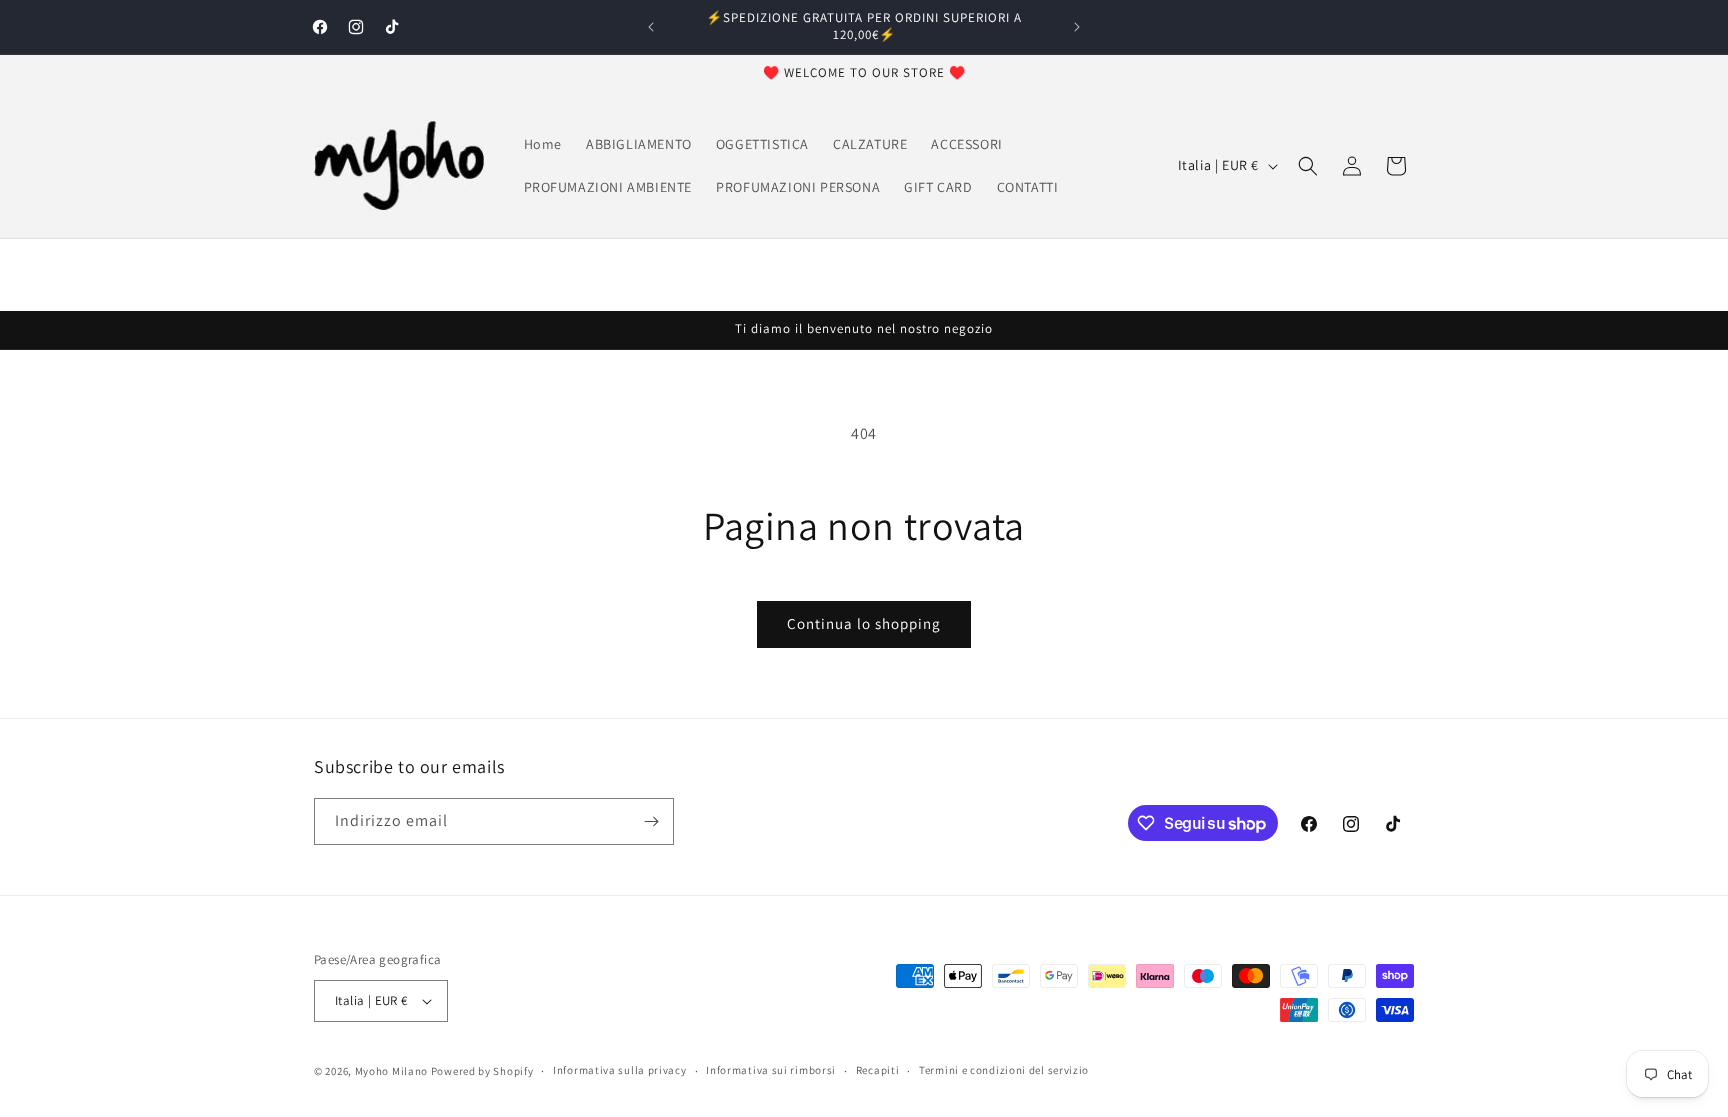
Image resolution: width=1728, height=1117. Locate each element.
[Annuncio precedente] (651, 27)
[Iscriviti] (651, 821)
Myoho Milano (393, 1071)
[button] (1308, 166)
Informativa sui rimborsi (771, 1070)
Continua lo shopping (864, 623)
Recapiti (878, 1070)
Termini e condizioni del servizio (1004, 1070)
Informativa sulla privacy (620, 1070)
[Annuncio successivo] (1077, 27)
